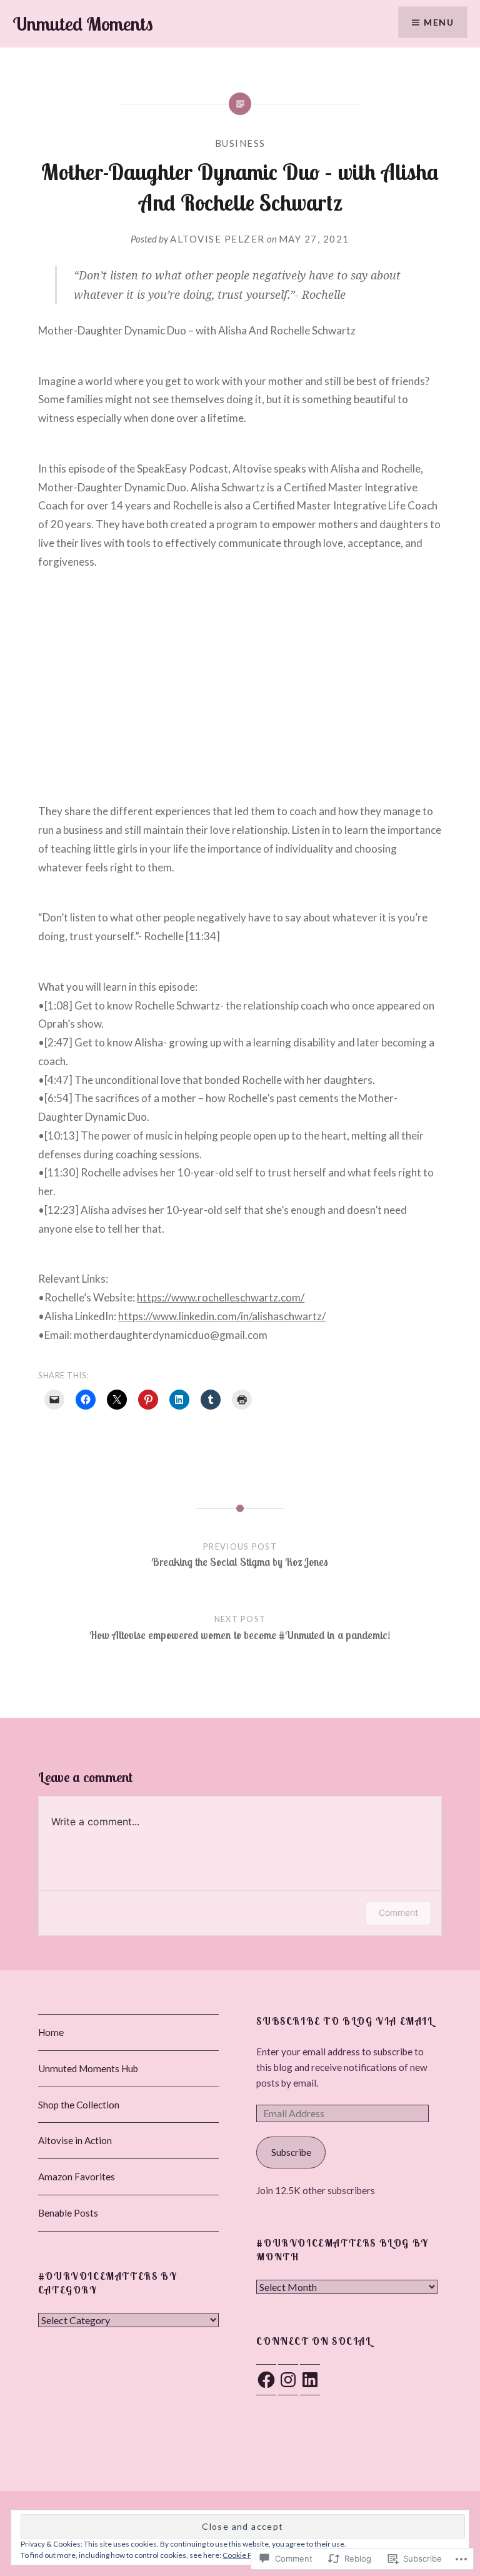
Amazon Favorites (77, 2177)
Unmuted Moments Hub (88, 2068)
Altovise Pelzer (217, 239)
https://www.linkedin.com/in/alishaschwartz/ (222, 1316)
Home (51, 2032)
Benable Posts (68, 2213)
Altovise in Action (75, 2140)
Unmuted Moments (83, 24)
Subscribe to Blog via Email (345, 2021)
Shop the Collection (79, 2105)
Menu (439, 22)
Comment (398, 1912)
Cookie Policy (245, 2555)
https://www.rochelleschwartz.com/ (221, 1297)
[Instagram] (288, 2380)
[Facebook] (266, 2380)
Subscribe (291, 2152)
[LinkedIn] (310, 2380)
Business (240, 143)
